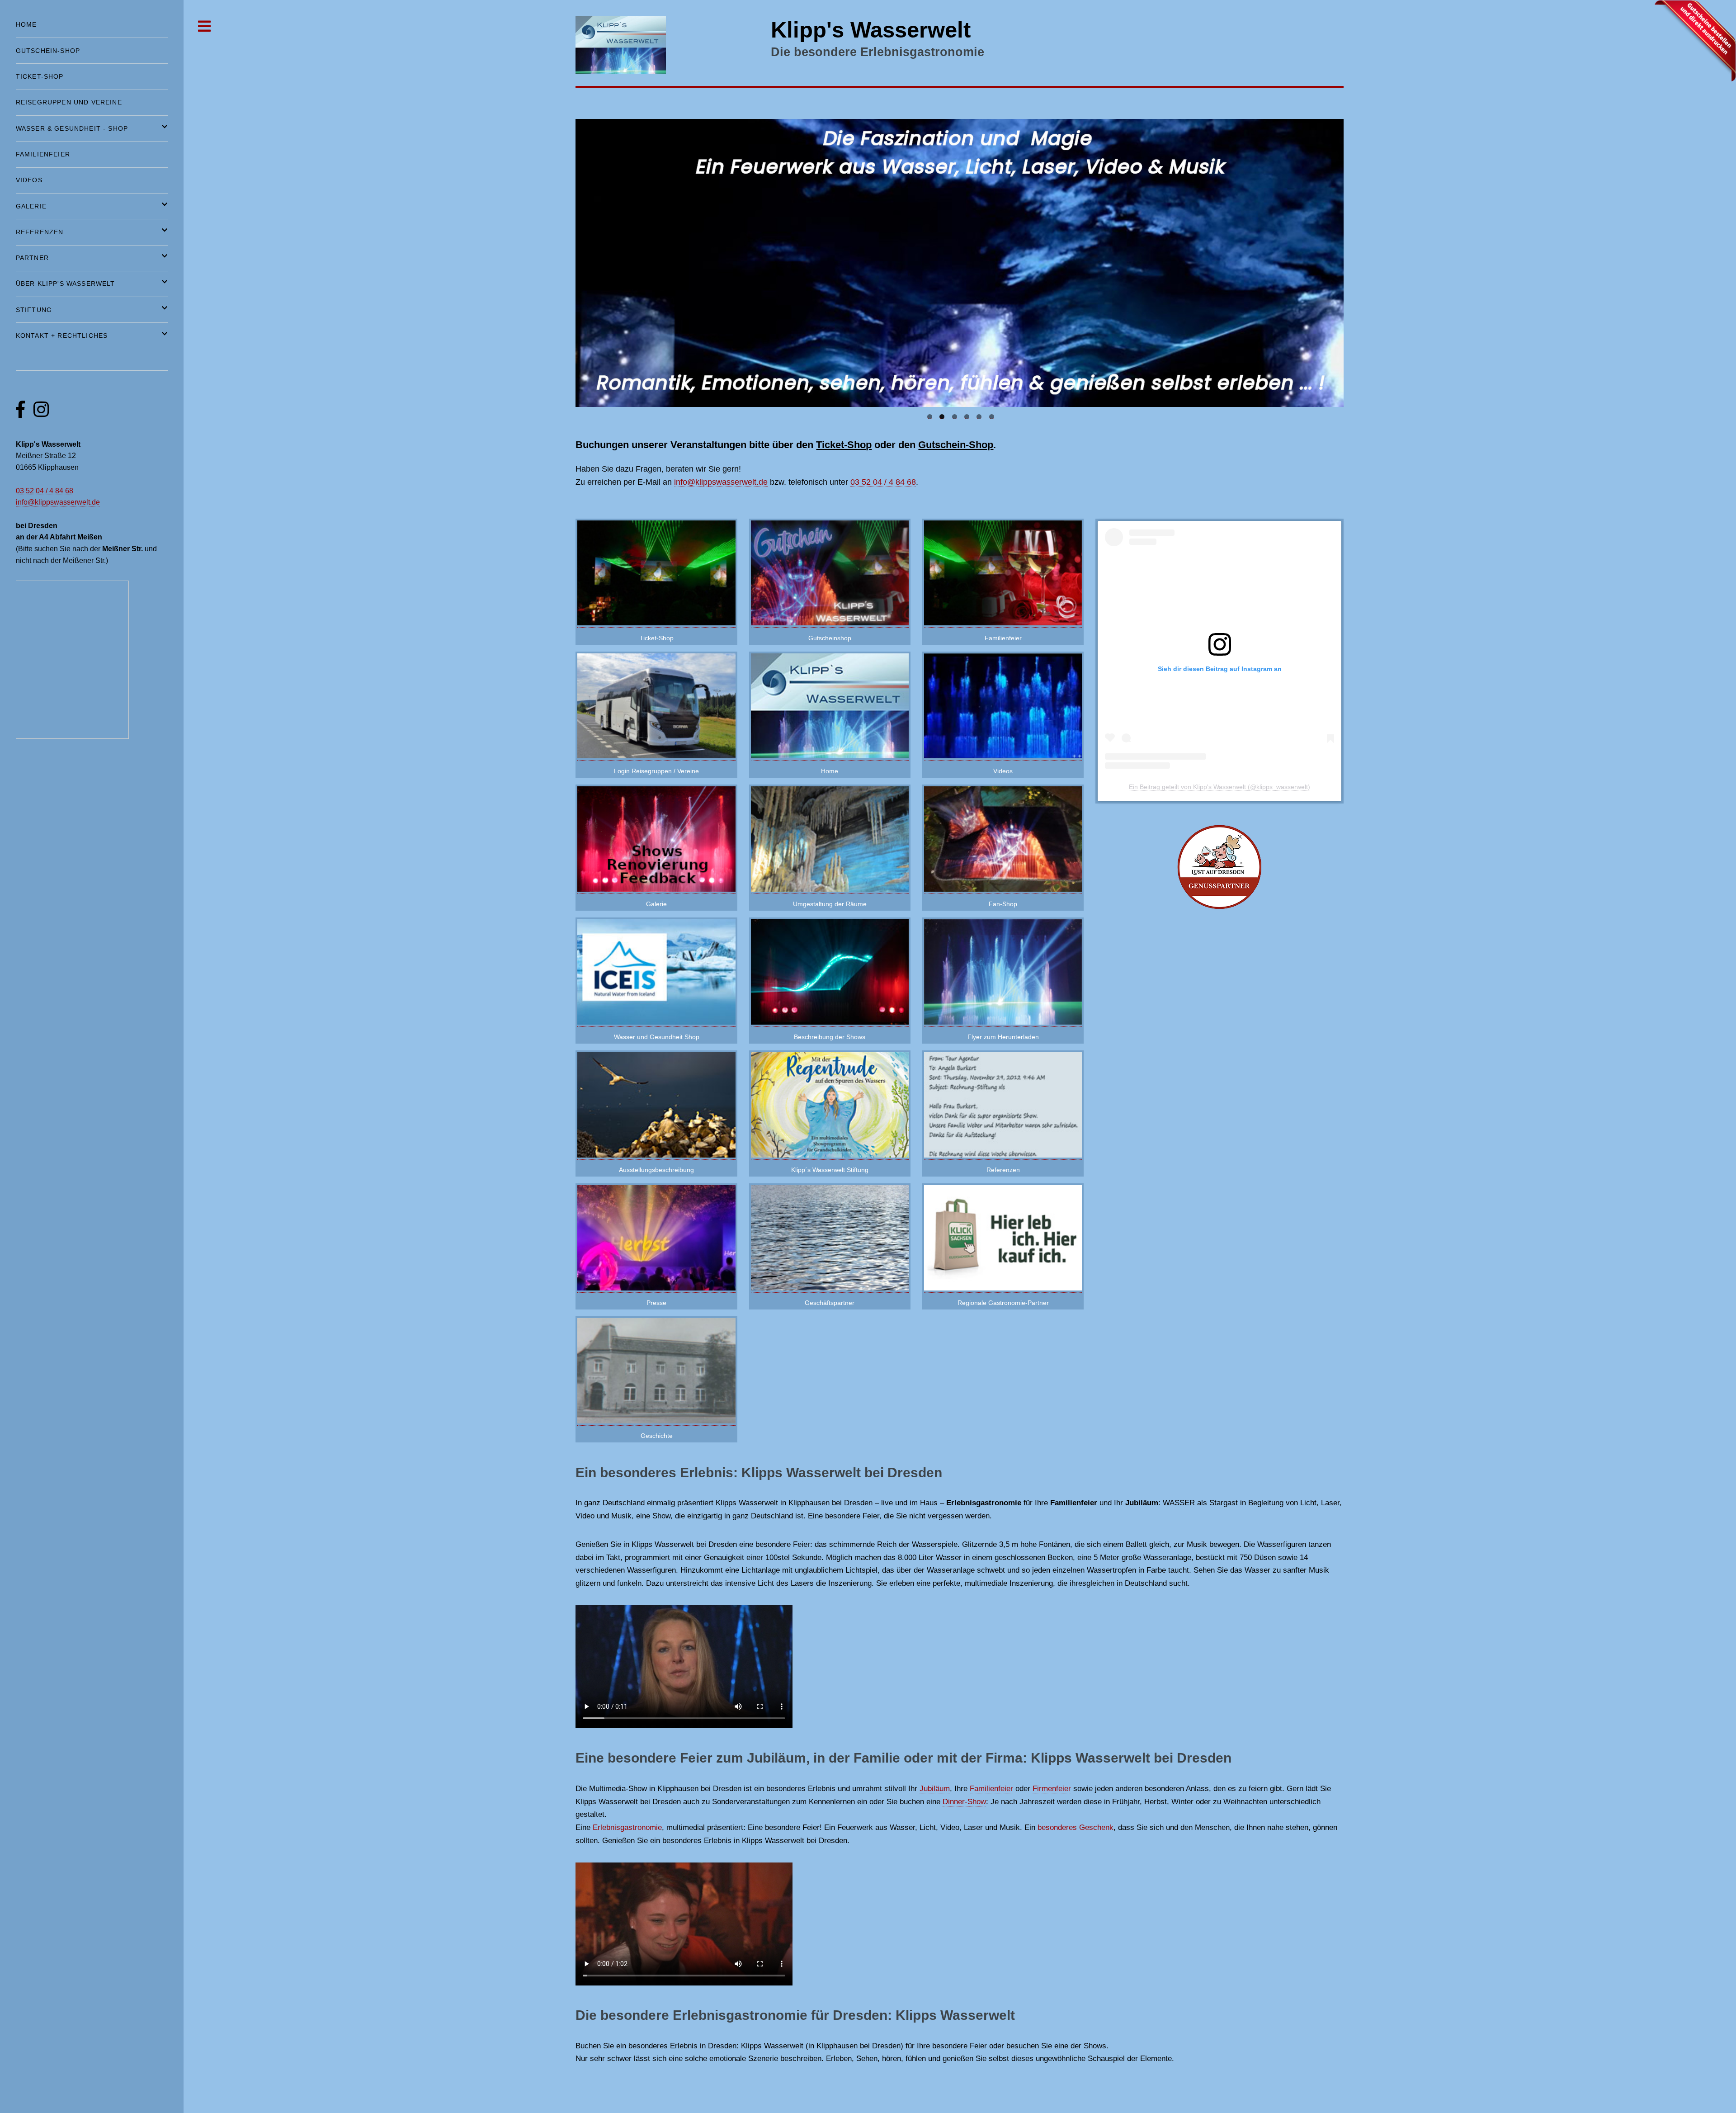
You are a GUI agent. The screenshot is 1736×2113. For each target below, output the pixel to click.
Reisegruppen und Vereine (69, 102)
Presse (656, 1303)
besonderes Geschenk (1076, 1827)
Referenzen (1003, 1170)
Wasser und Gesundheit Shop (657, 1037)
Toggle (205, 26)
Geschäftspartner (830, 1303)
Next (1359, 260)
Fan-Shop (1003, 904)
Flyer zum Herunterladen (1003, 1037)
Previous (560, 260)
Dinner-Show (964, 1801)
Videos (1003, 771)
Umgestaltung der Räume (830, 904)
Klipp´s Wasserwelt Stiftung (830, 1170)
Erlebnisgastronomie (627, 1827)
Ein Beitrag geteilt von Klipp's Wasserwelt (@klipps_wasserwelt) (1219, 787)
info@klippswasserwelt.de (721, 482)
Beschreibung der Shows (830, 1037)
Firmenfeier (1052, 1788)
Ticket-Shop (844, 445)
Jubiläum (935, 1788)
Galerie (656, 904)
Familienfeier (1003, 638)
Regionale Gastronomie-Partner (1003, 1303)
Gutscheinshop (830, 638)
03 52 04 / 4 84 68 (883, 482)
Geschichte (657, 1436)
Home (830, 771)
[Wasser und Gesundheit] (656, 1022)
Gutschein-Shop (956, 445)
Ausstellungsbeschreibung (656, 1170)
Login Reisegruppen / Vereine (656, 771)
